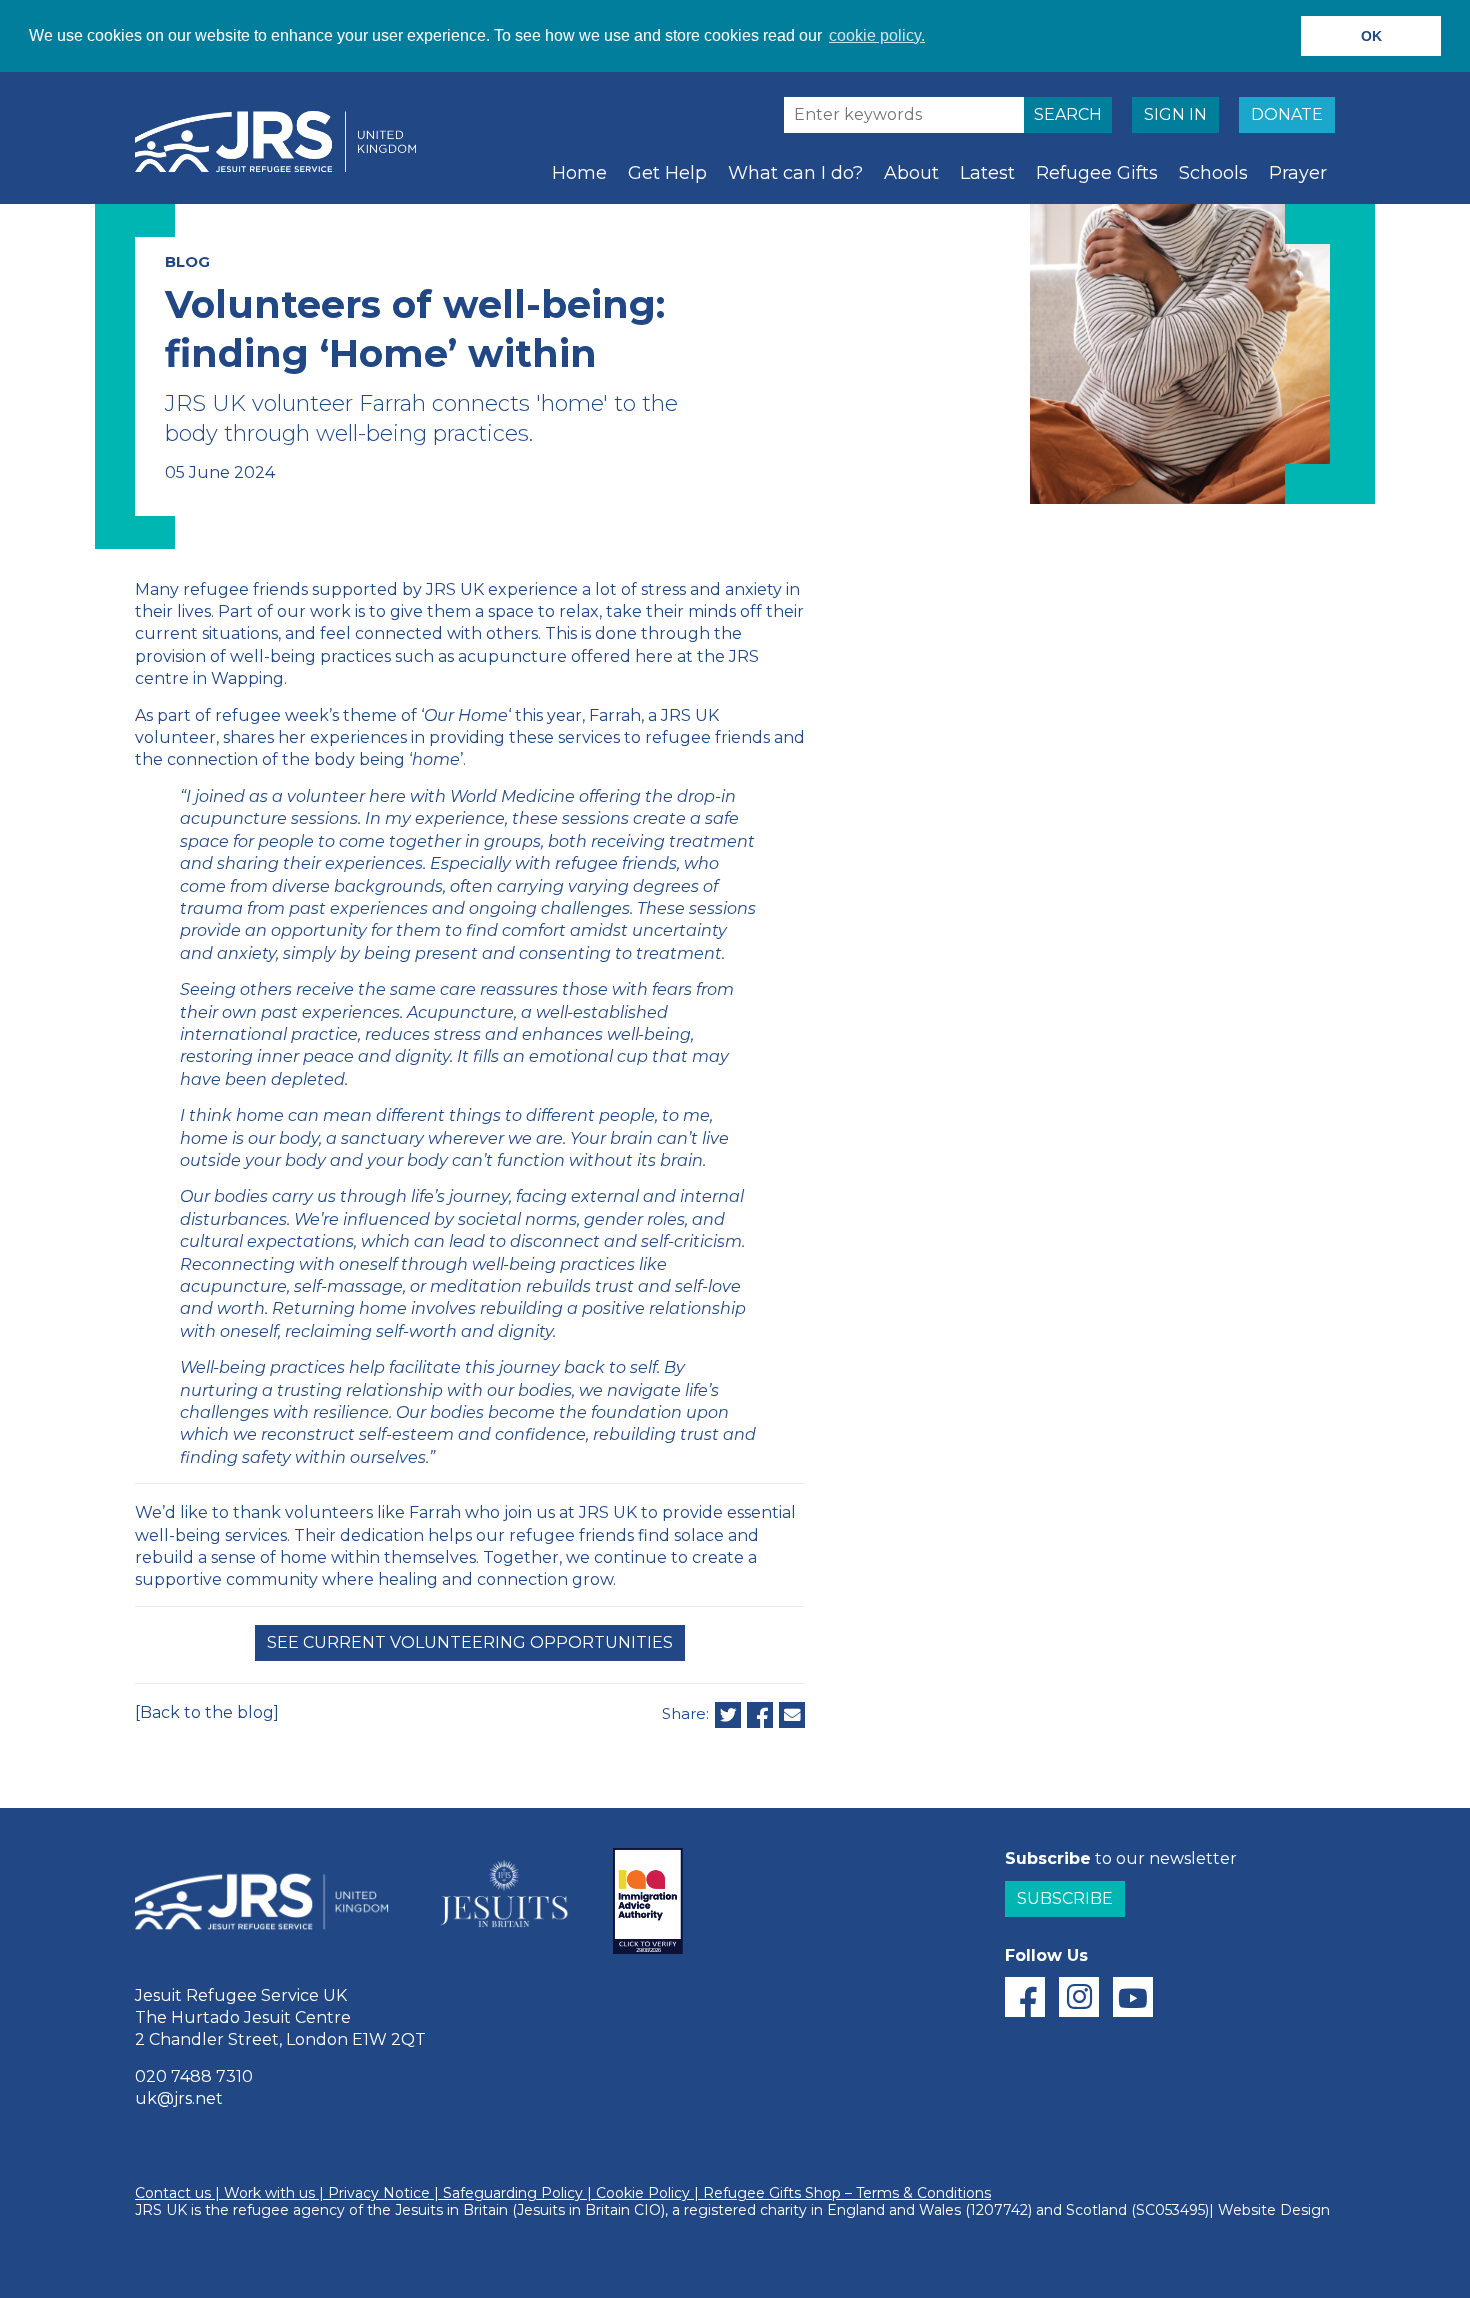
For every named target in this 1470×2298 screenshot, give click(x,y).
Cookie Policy (643, 2193)
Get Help (667, 173)
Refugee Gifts (1097, 173)
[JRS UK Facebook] (1025, 1997)
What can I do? (795, 173)
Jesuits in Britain (451, 2210)
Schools (1213, 173)
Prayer (1298, 173)
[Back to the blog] (207, 1712)
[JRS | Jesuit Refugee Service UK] (285, 142)
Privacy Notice (379, 2193)
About (911, 173)
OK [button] (1371, 36)
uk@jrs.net (179, 2098)
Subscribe (1065, 1898)
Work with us (269, 2193)
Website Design (1274, 2210)
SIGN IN (1175, 114)
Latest (987, 173)
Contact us (173, 2193)
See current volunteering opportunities (470, 1642)
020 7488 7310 (194, 2076)
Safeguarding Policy (513, 2193)
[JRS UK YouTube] (1133, 1997)
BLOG (187, 261)
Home (579, 173)
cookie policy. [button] (877, 35)
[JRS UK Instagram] (1079, 1997)
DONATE (1287, 114)
